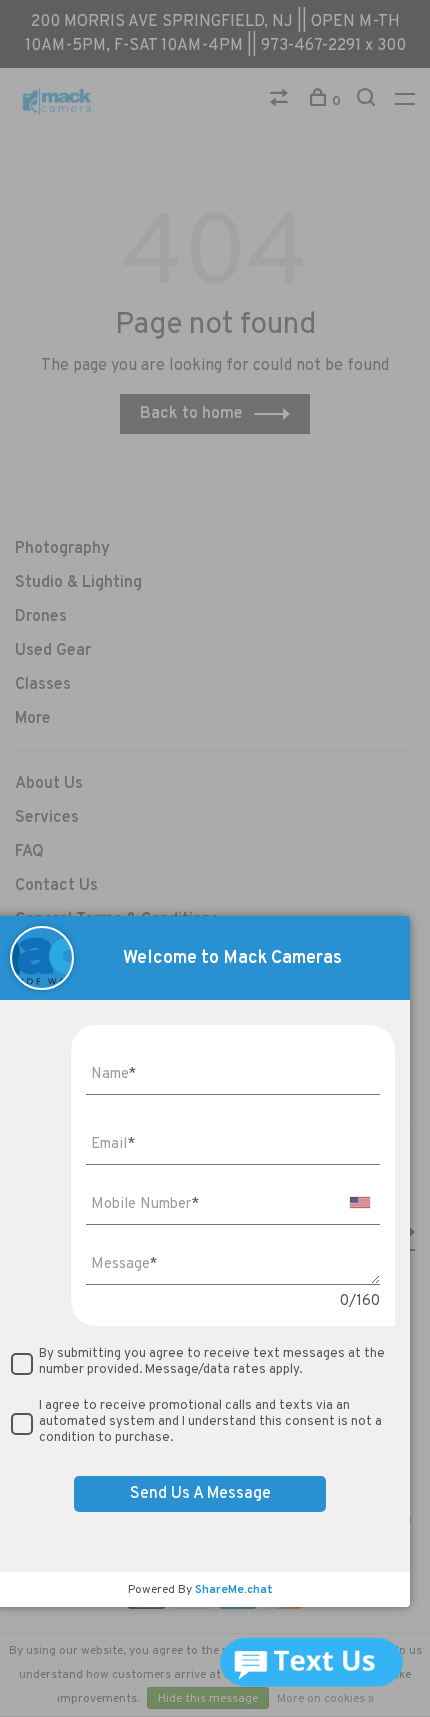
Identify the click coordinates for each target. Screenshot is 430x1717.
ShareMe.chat (234, 1590)
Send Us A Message (200, 1494)
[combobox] (360, 1202)
